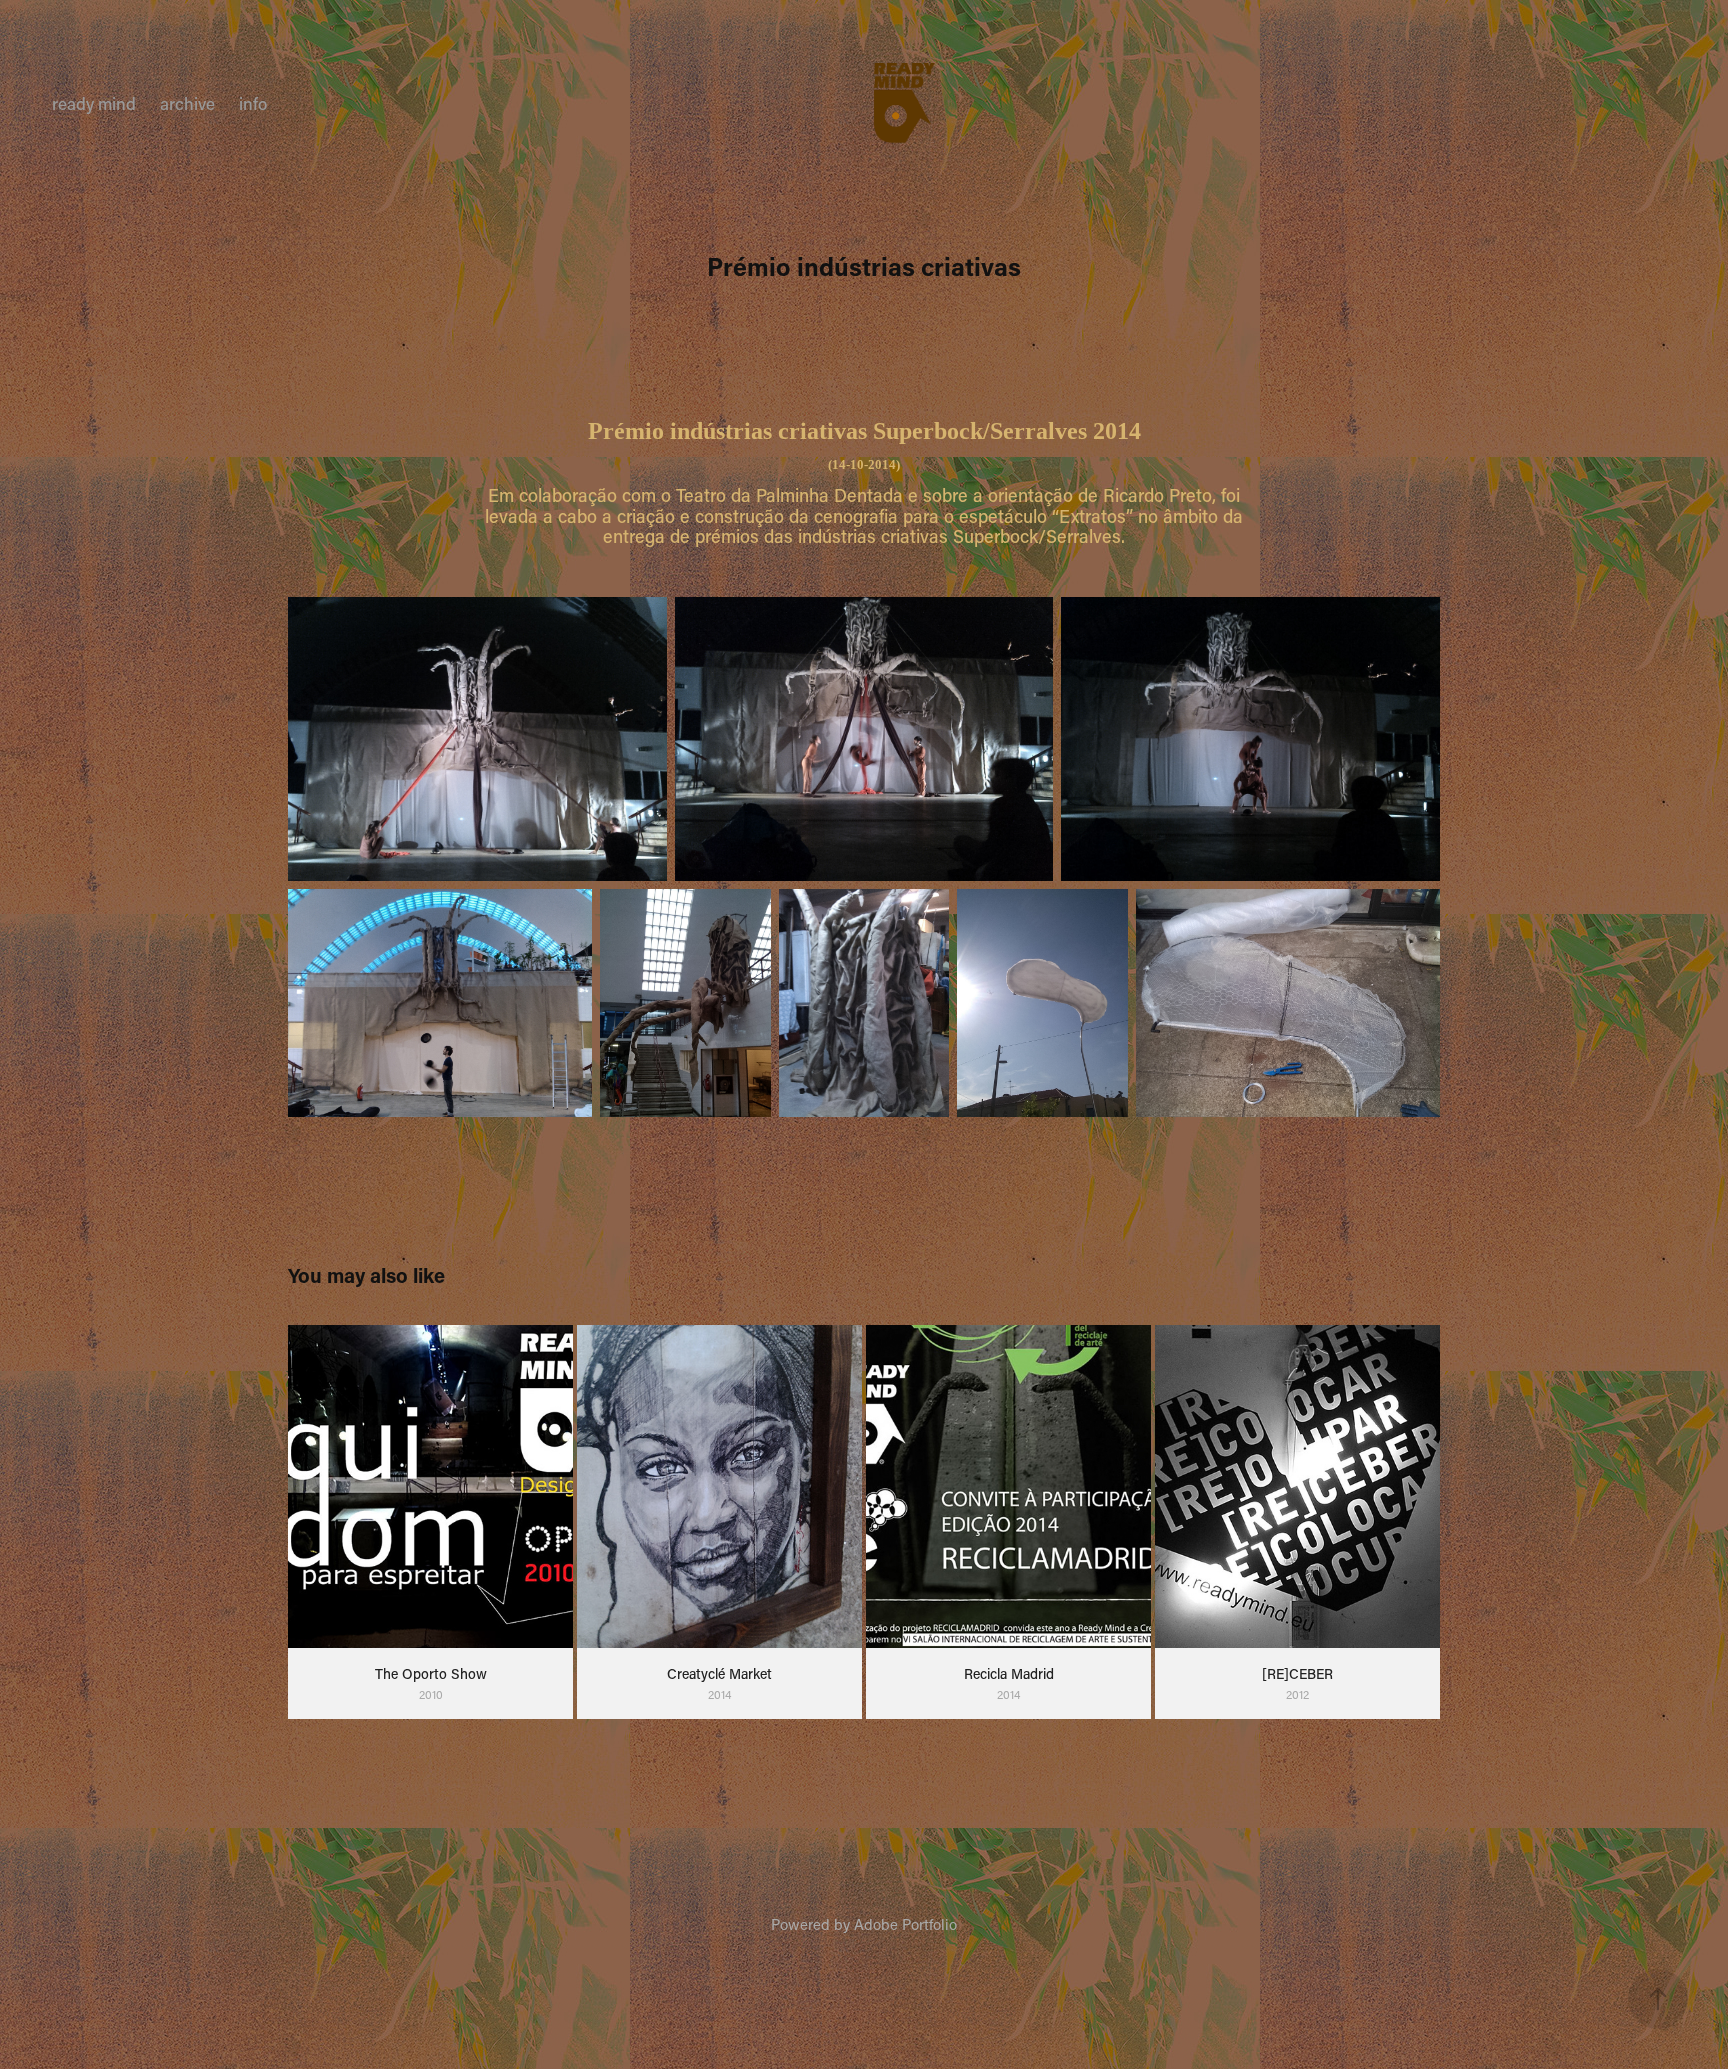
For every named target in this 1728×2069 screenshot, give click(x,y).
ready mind (94, 103)
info (253, 103)
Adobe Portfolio (905, 1924)
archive (187, 103)
